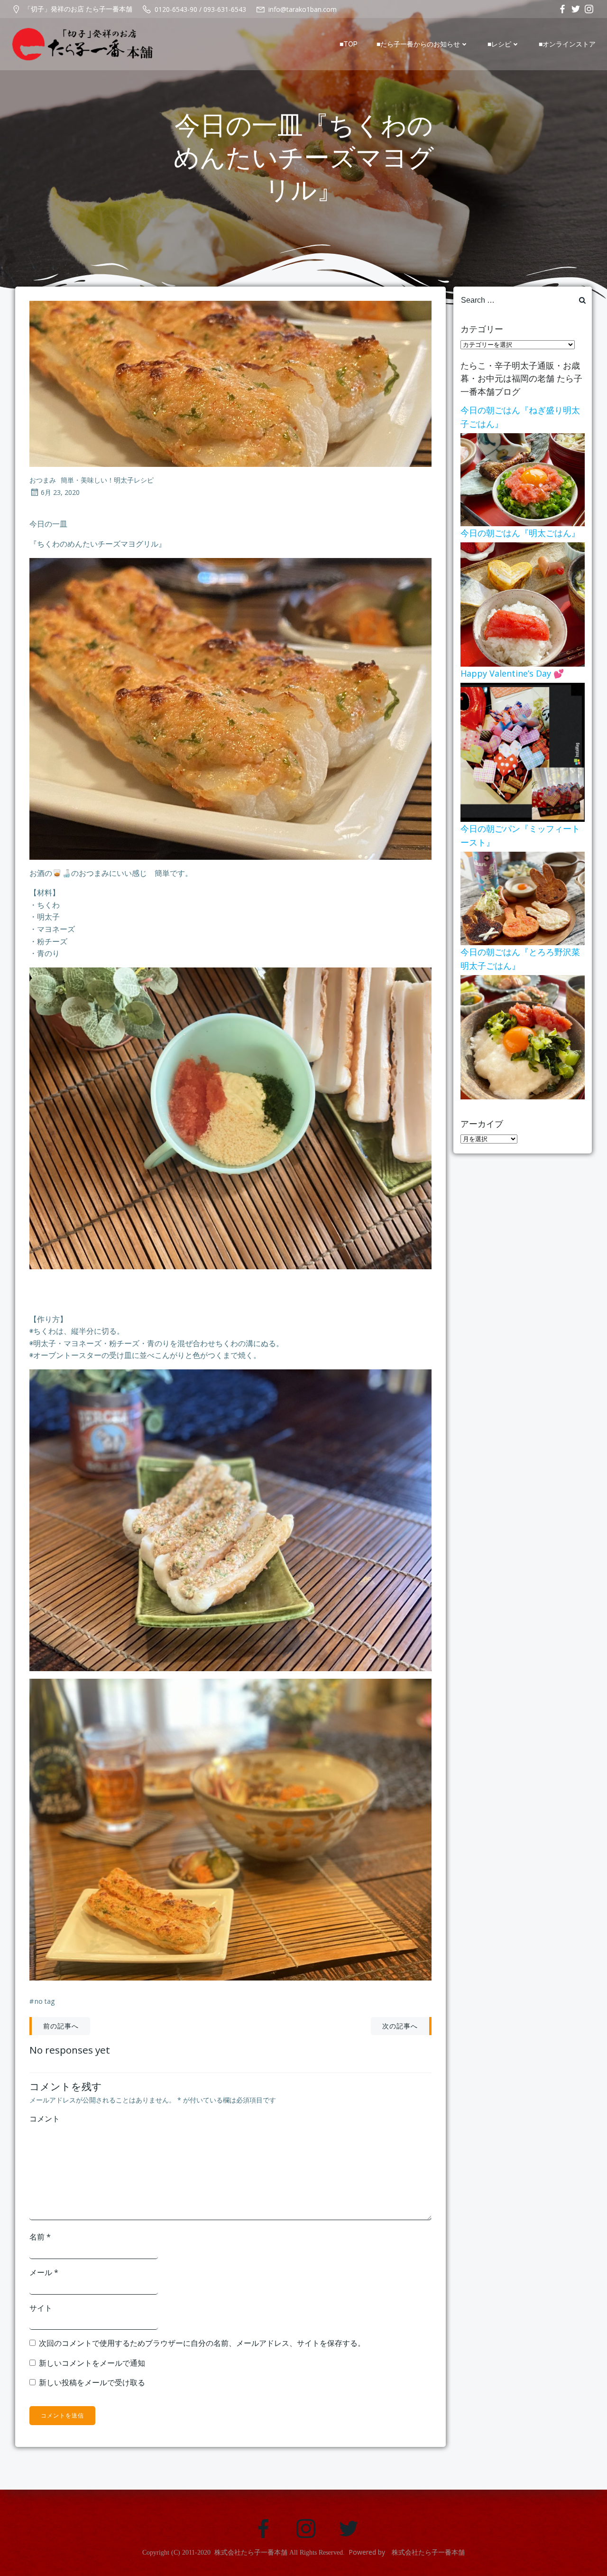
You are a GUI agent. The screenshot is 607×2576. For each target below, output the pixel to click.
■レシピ (499, 44)
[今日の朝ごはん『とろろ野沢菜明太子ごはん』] (523, 1036)
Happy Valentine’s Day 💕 (512, 673)
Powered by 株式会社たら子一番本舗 (407, 2552)
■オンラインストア (567, 44)
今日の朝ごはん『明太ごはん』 (520, 533)
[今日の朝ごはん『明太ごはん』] (523, 604)
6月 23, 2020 (60, 492)
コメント (45, 2119)
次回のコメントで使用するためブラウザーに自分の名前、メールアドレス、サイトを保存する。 (202, 2343)
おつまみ (43, 480)
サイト (41, 2308)
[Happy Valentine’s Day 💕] (523, 752)
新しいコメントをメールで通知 (92, 2363)
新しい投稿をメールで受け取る (92, 2382)
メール (44, 2272)
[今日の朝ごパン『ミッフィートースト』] (523, 898)
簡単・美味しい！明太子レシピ (107, 480)
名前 (40, 2237)
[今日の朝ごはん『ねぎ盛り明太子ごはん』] (523, 479)
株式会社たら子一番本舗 (251, 2553)
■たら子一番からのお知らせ (418, 44)
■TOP (349, 44)
